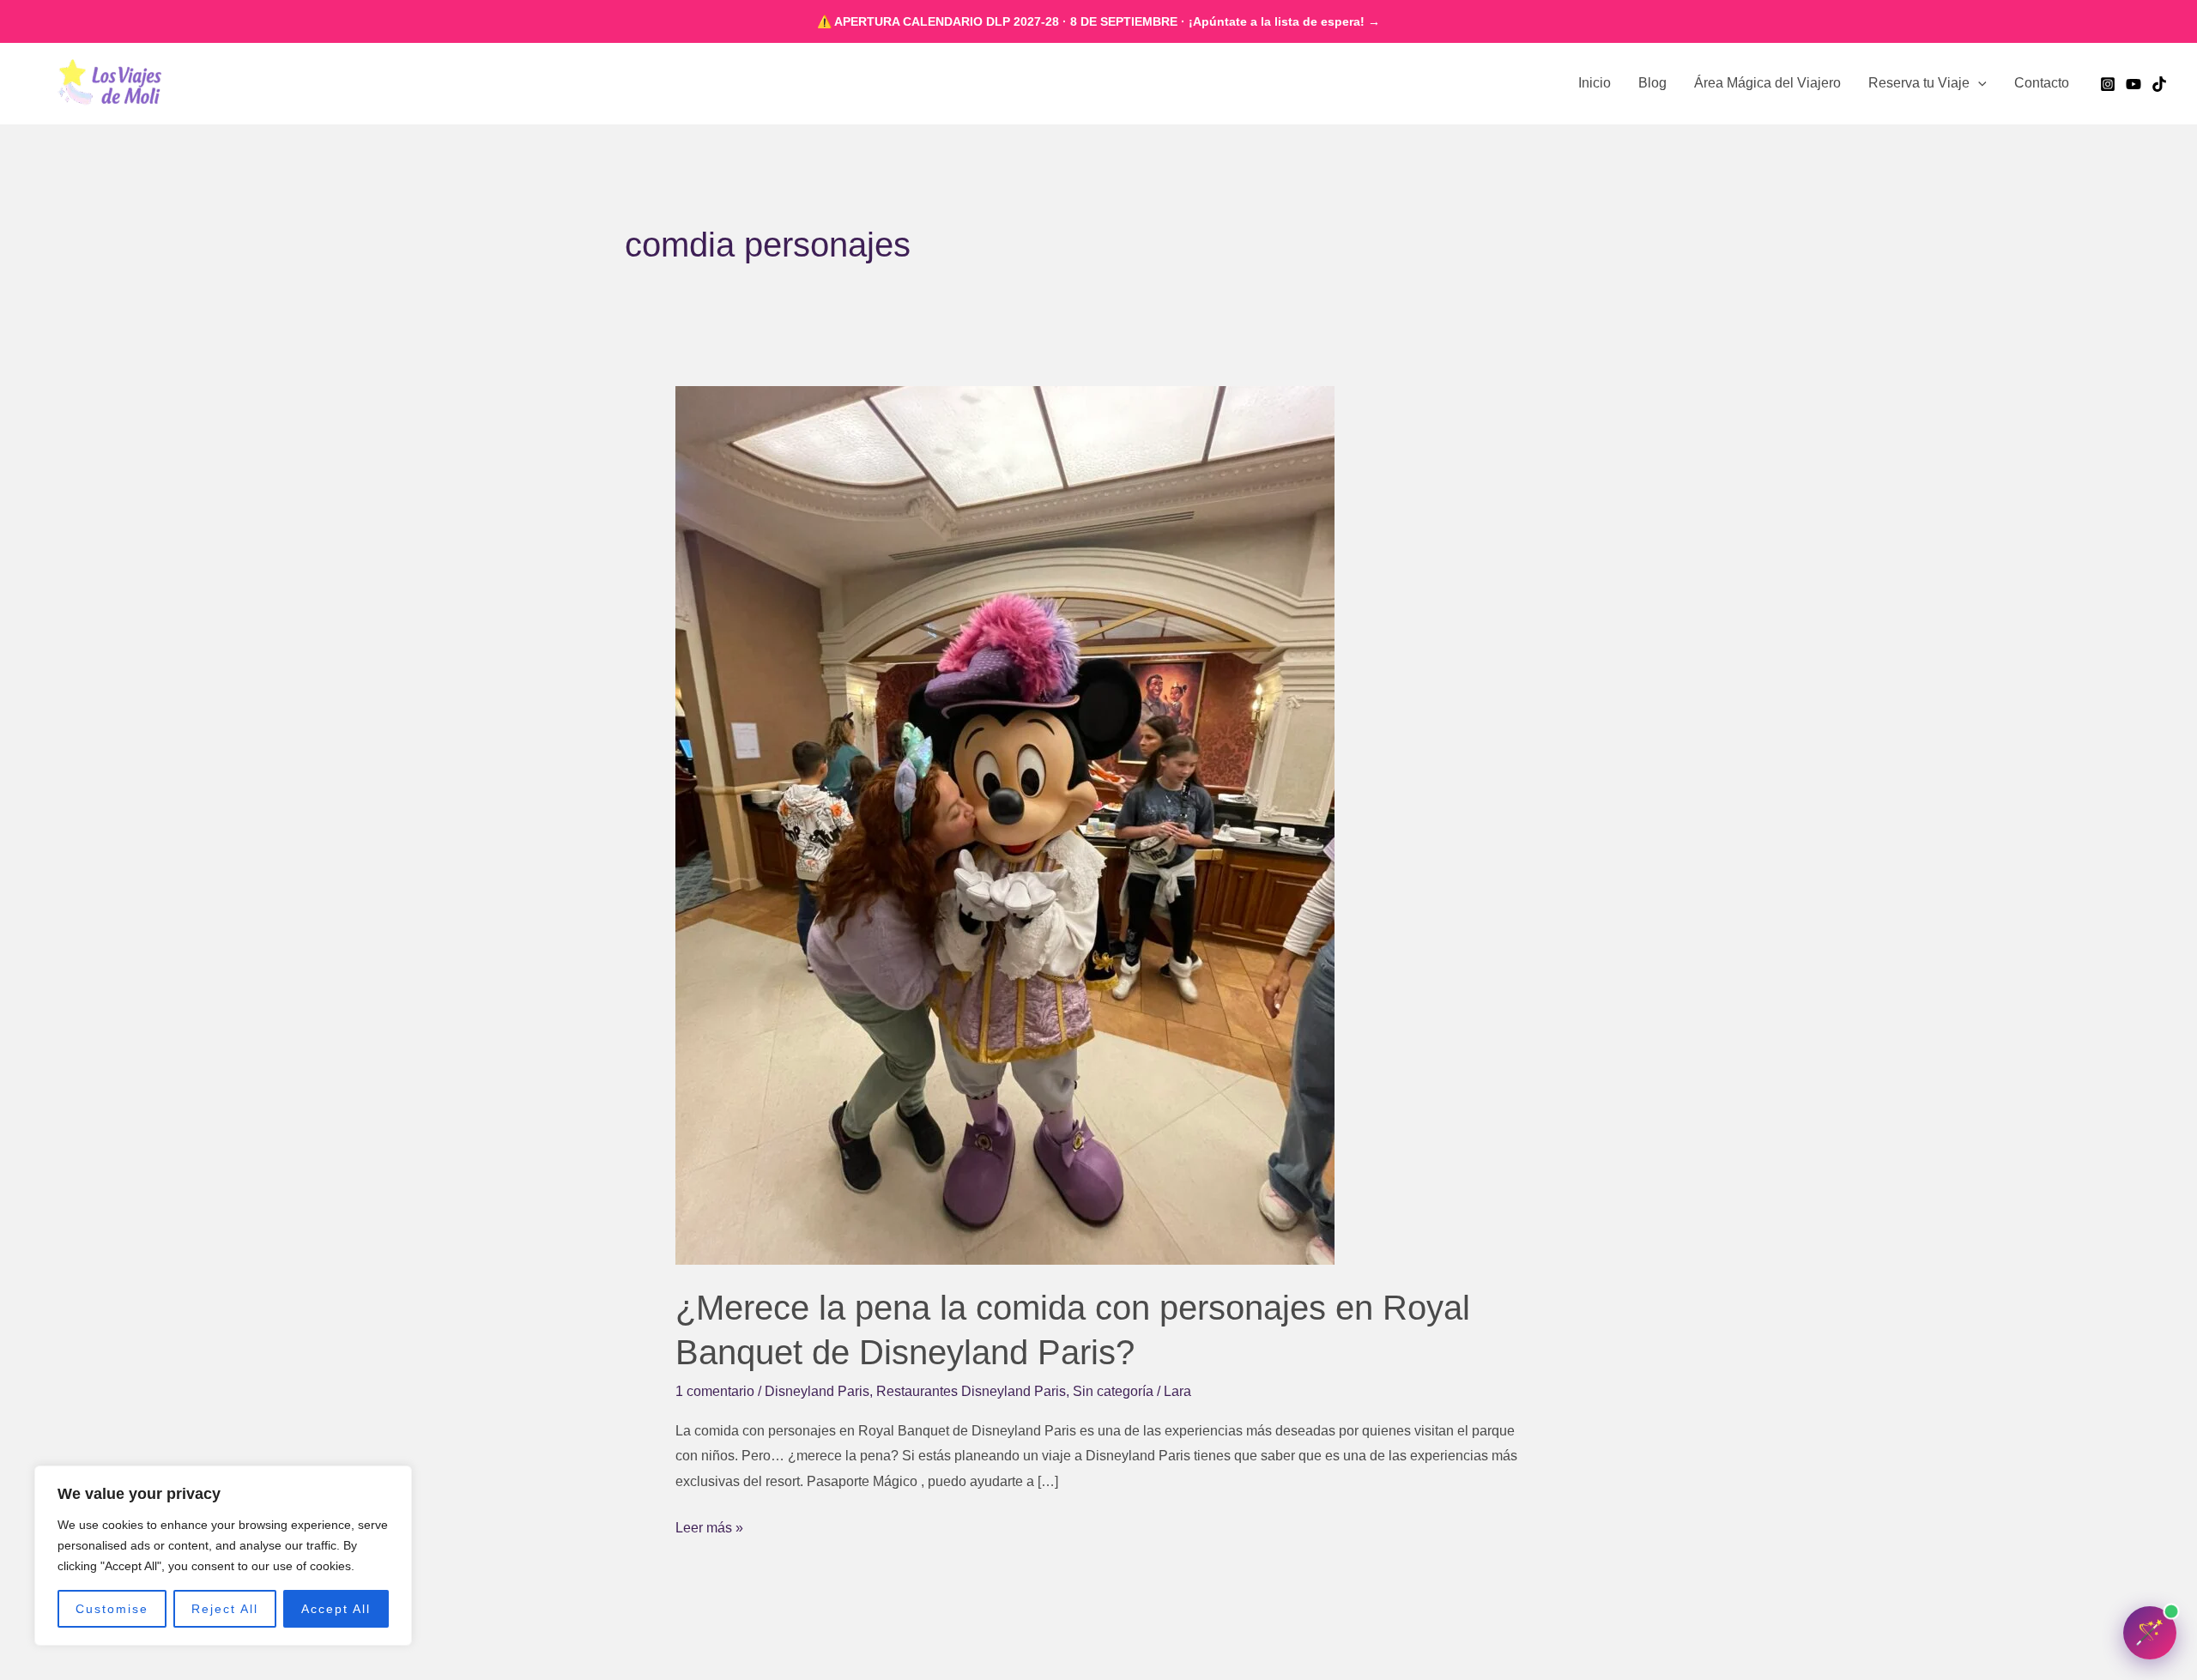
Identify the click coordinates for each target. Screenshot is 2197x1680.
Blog (1652, 83)
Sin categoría (1113, 1391)
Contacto (2042, 83)
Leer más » (709, 1525)
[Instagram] (2108, 84)
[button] (1978, 83)
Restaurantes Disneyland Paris (971, 1391)
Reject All (225, 1609)
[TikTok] (2159, 84)
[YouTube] (2133, 84)
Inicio (1595, 83)
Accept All (336, 1609)
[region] (223, 1556)
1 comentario (715, 1391)
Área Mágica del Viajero (1767, 83)
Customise (112, 1609)
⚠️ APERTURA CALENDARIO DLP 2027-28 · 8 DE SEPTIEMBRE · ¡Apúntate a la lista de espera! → (1098, 21)
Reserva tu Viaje (1919, 83)
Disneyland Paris (817, 1391)
